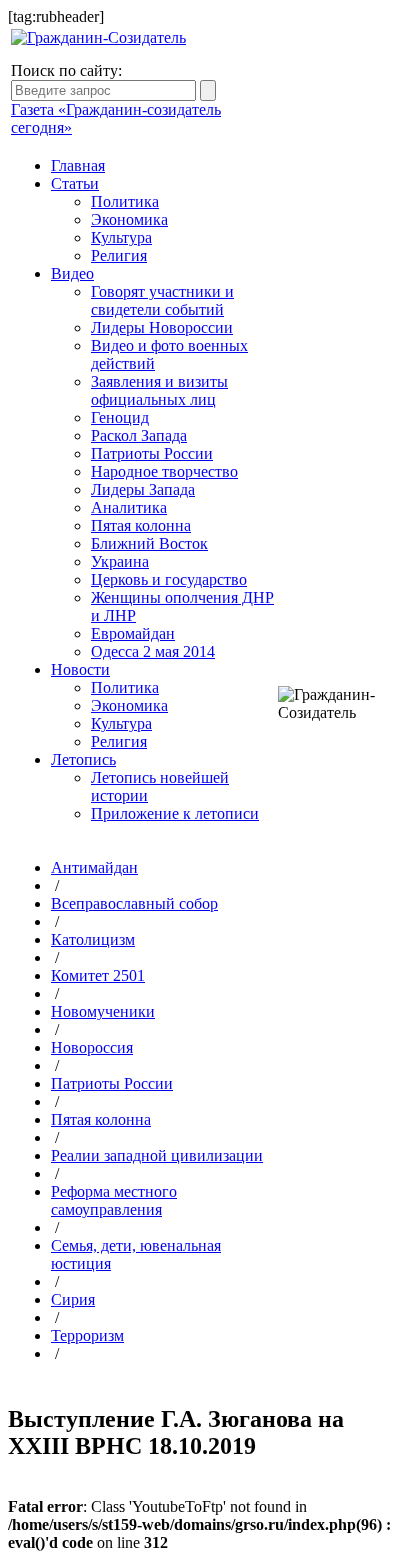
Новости (80, 669)
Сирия (73, 1299)
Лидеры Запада (143, 489)
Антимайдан (94, 867)
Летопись (83, 759)
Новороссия (92, 1047)
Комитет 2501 (98, 975)
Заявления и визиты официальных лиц (159, 390)
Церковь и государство (169, 579)
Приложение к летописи (175, 813)
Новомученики (103, 1011)
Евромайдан (133, 633)
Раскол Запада (139, 435)
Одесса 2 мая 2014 (153, 651)
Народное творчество (164, 471)
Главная (78, 165)
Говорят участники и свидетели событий (162, 300)
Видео (72, 273)
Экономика (129, 219)
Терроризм (87, 1335)
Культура (121, 237)
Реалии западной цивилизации (157, 1155)
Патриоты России (152, 453)
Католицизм (93, 939)
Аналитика (129, 507)
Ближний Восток (149, 543)
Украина (120, 561)
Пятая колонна (141, 525)
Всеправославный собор (134, 903)
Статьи (75, 183)
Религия (119, 255)
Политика (125, 201)
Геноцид (120, 417)
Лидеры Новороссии (162, 327)
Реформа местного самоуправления (114, 1200)
